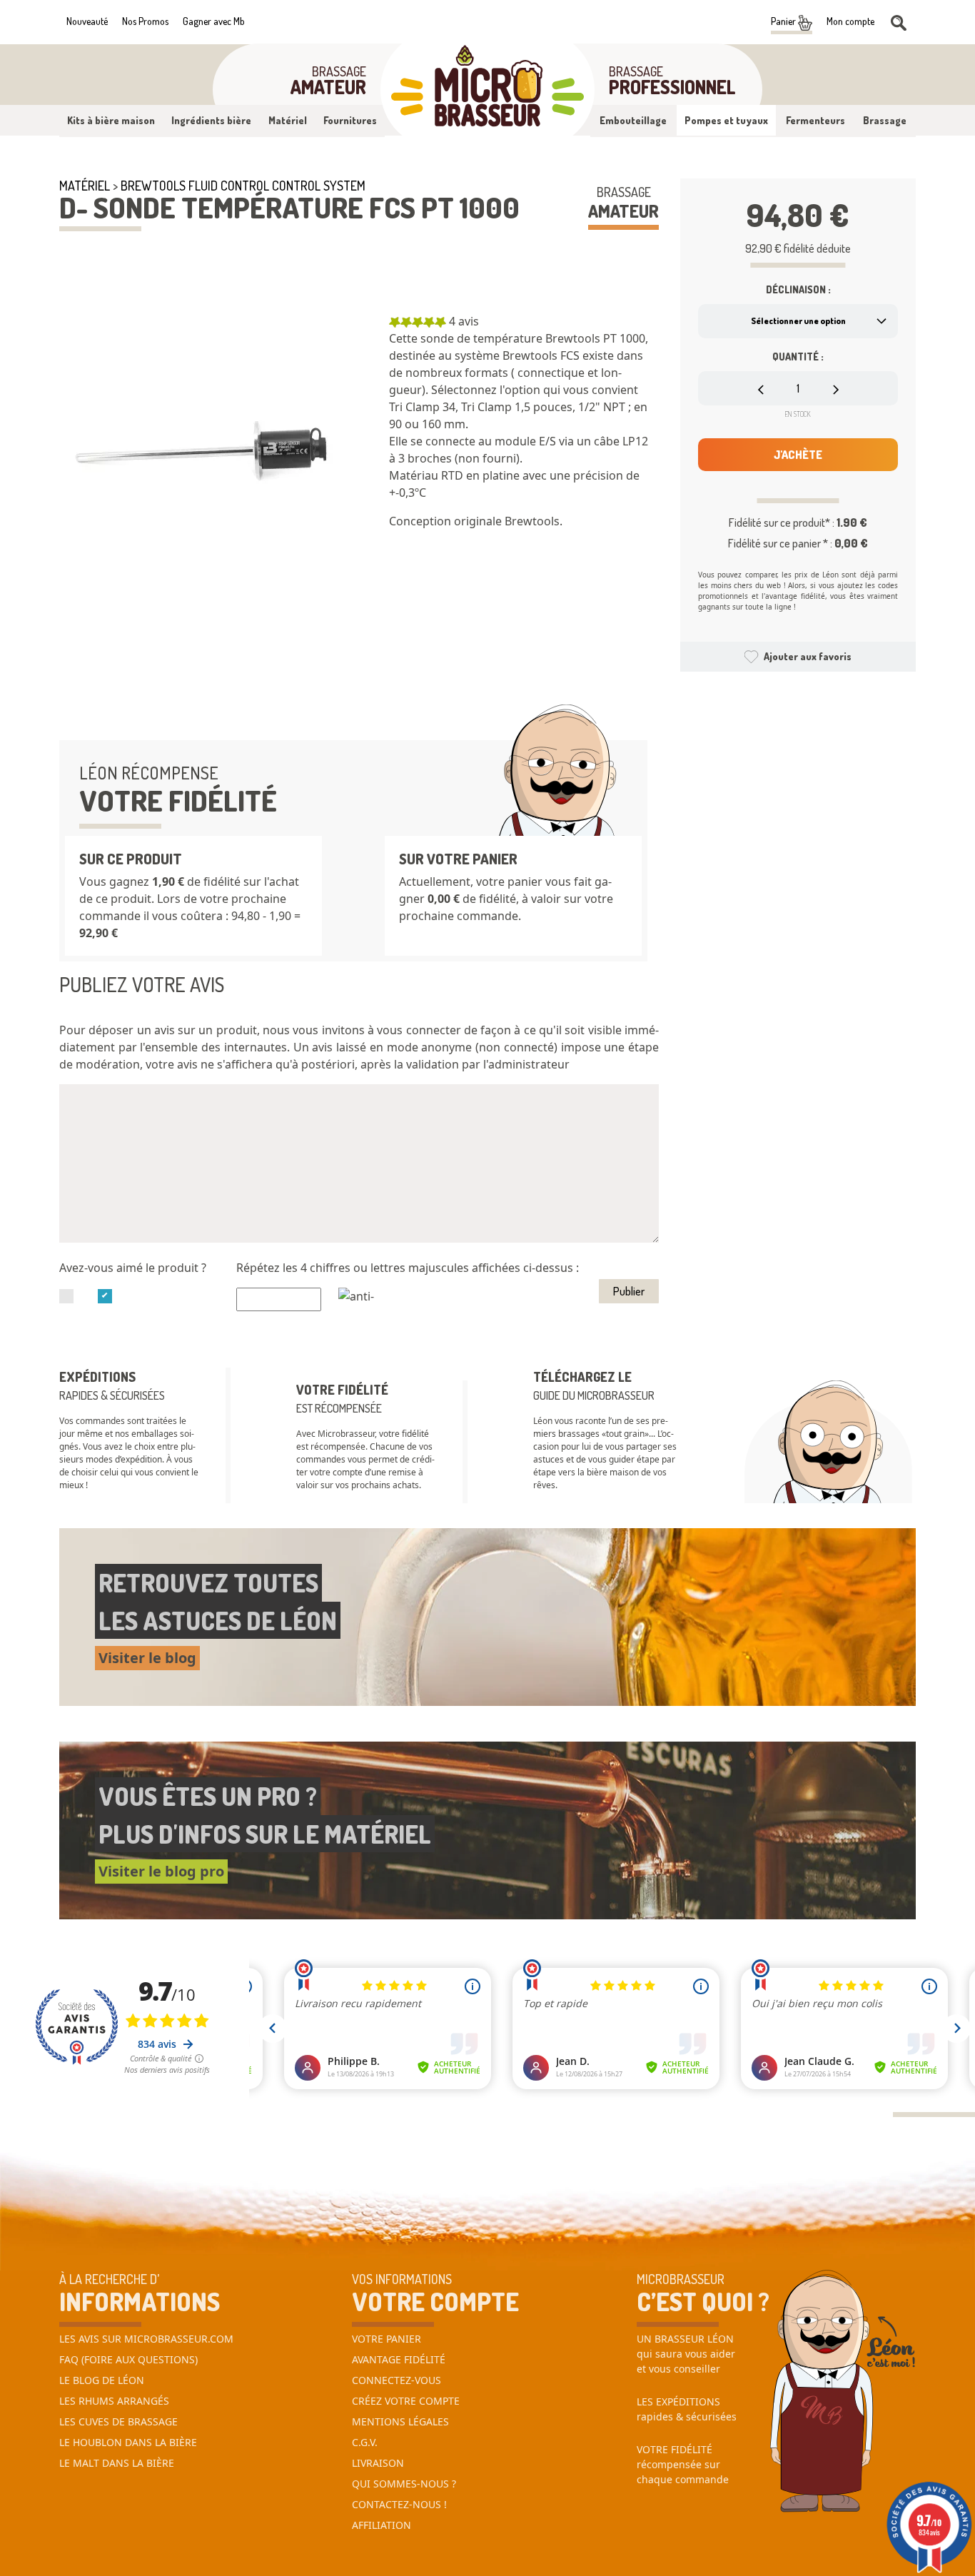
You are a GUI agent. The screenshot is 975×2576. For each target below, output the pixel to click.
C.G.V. (365, 2442)
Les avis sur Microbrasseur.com (146, 2339)
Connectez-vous (396, 2380)
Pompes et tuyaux (726, 120)
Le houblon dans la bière (128, 2442)
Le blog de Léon (102, 2380)
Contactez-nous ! (399, 2504)
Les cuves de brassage (118, 2421)
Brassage (885, 120)
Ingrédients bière (211, 120)
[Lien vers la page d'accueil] (487, 90)
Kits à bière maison (111, 120)
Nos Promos (145, 21)
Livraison (378, 2463)
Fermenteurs (815, 120)
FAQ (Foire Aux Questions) (128, 2359)
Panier (784, 21)
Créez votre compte (406, 2401)
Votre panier (387, 2339)
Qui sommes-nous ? (404, 2484)
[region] (524, 435)
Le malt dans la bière (117, 2463)
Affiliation (382, 2525)
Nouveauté (87, 21)
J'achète (798, 455)
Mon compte (850, 21)
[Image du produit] (202, 455)
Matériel (288, 120)
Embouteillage (633, 120)
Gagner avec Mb (214, 21)
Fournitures (350, 120)
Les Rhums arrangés (114, 2401)
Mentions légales (400, 2421)
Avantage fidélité (399, 2359)
